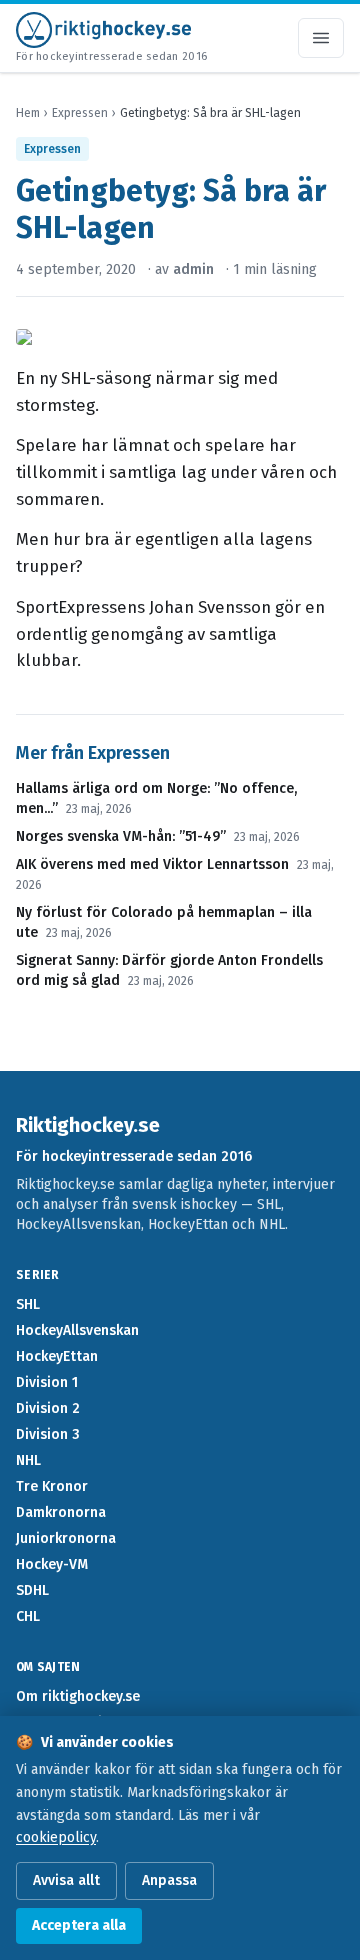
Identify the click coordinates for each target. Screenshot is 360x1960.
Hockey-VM (52, 1564)
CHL (28, 1616)
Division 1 (47, 1382)
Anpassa (169, 1880)
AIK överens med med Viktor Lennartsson (152, 864)
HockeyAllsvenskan (77, 1330)
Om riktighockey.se (78, 1696)
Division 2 (48, 1408)
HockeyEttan (57, 1356)
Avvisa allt (66, 1880)
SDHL (32, 1590)
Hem (28, 113)
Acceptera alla (79, 1925)
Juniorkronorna (66, 1538)
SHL (28, 1304)
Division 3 (48, 1434)
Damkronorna (61, 1512)
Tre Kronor (52, 1486)
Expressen (80, 113)
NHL (28, 1460)
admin (193, 269)
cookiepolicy (56, 1837)
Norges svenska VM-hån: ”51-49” (121, 836)
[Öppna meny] (321, 38)
